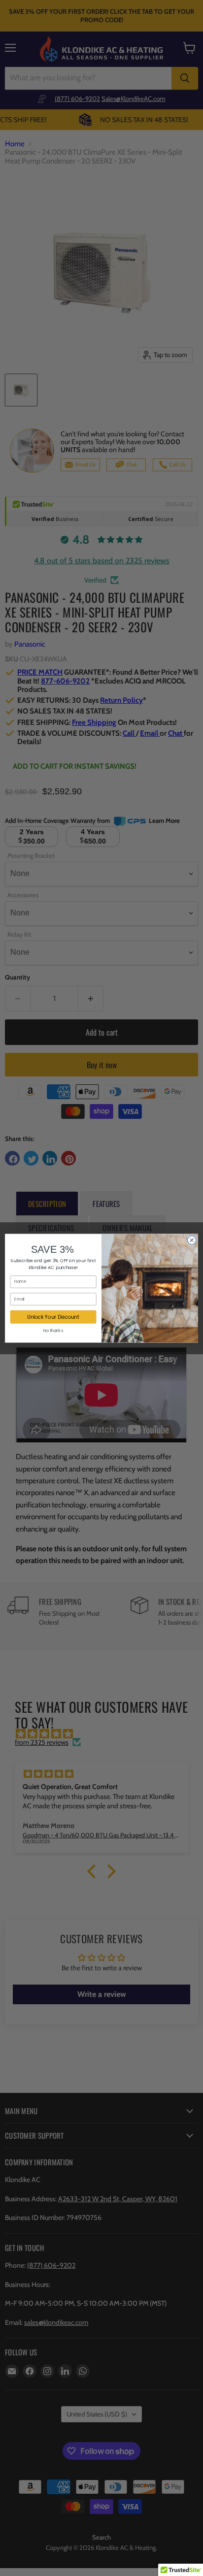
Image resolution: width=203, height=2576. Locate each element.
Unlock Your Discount (53, 1316)
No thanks (53, 1331)
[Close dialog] (192, 1240)
